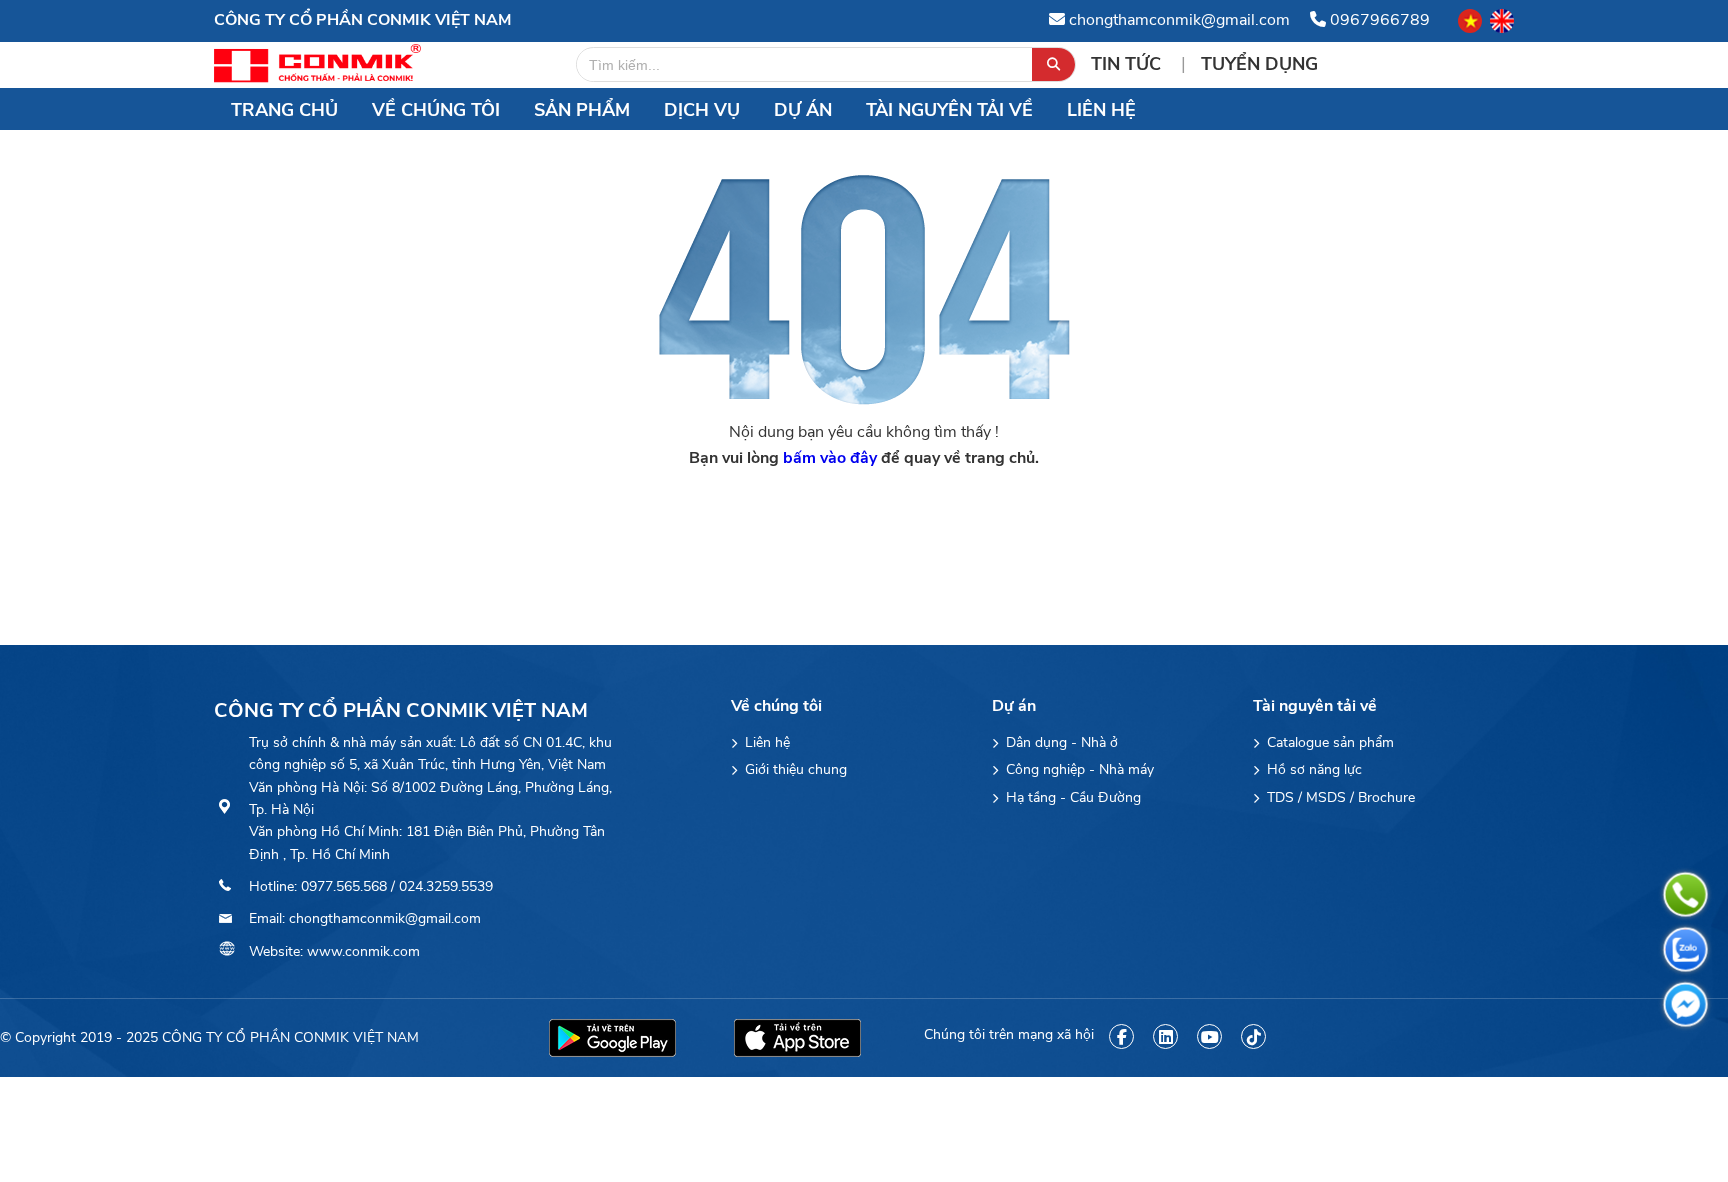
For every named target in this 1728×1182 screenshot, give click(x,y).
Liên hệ (1101, 110)
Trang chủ (284, 110)
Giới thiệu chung (794, 769)
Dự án (803, 110)
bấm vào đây (830, 458)
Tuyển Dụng (1259, 64)
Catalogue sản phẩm (1328, 742)
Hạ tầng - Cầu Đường (1071, 797)
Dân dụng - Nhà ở (1060, 742)
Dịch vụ (702, 110)
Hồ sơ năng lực (1312, 769)
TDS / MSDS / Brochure (1339, 797)
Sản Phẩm (582, 110)
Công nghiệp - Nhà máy (1078, 769)
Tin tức (1128, 64)
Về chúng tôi (436, 110)
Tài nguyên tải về (949, 110)
